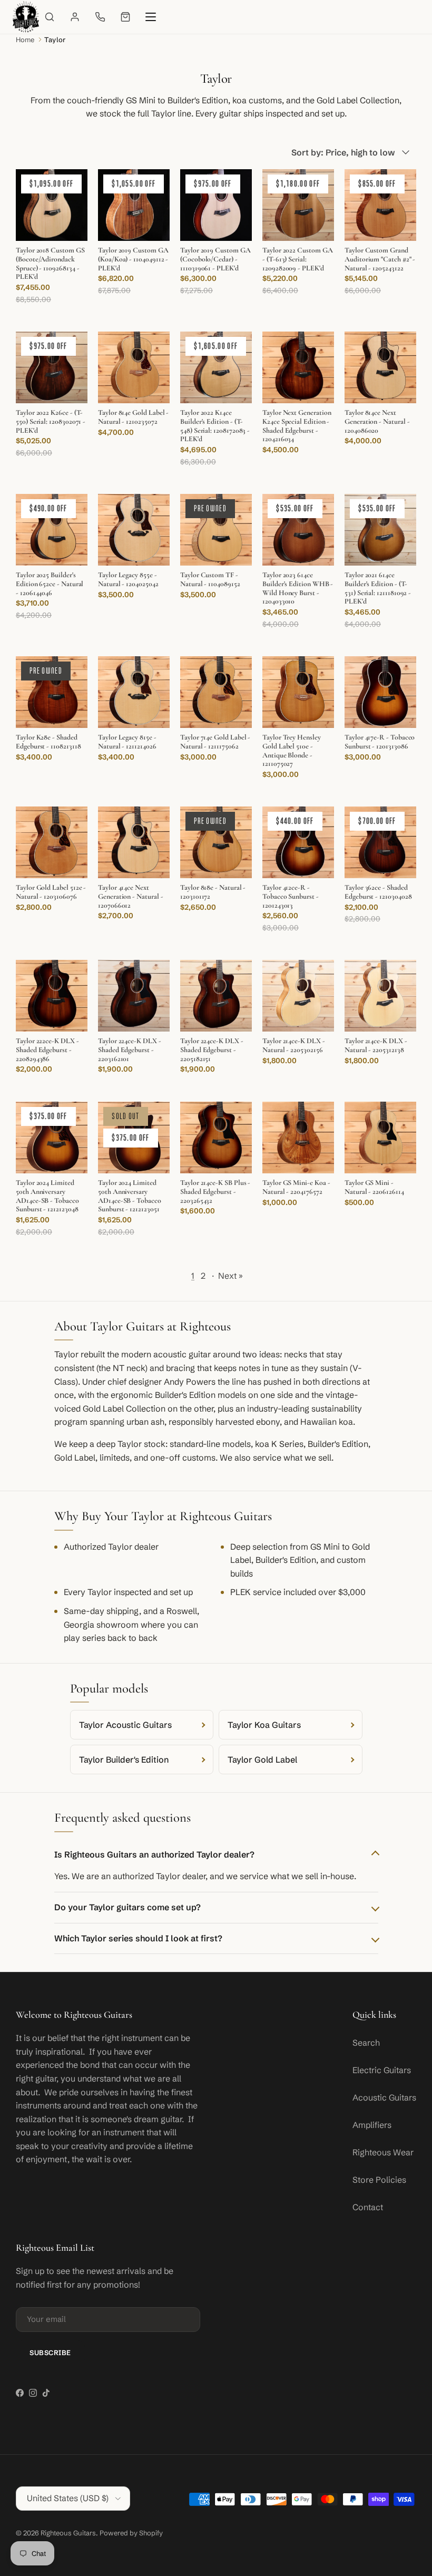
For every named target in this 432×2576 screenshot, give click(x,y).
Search (366, 2043)
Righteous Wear (383, 2152)
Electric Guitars (382, 2070)
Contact (368, 2207)
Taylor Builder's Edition (124, 1760)
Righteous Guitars (68, 2533)
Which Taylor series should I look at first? (138, 1938)
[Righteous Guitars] (26, 17)
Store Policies (379, 2180)
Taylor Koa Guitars (264, 1725)
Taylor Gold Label (262, 1760)
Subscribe (50, 2353)
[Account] (75, 17)
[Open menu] (151, 17)
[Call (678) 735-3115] (100, 17)
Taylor (55, 40)
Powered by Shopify (131, 2533)
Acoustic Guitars (384, 2097)
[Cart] (125, 17)
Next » (230, 1276)
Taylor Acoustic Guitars (125, 1725)
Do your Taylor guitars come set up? (127, 1907)
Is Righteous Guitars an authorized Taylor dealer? (154, 1854)
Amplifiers (372, 2125)
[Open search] (50, 17)
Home (25, 40)
